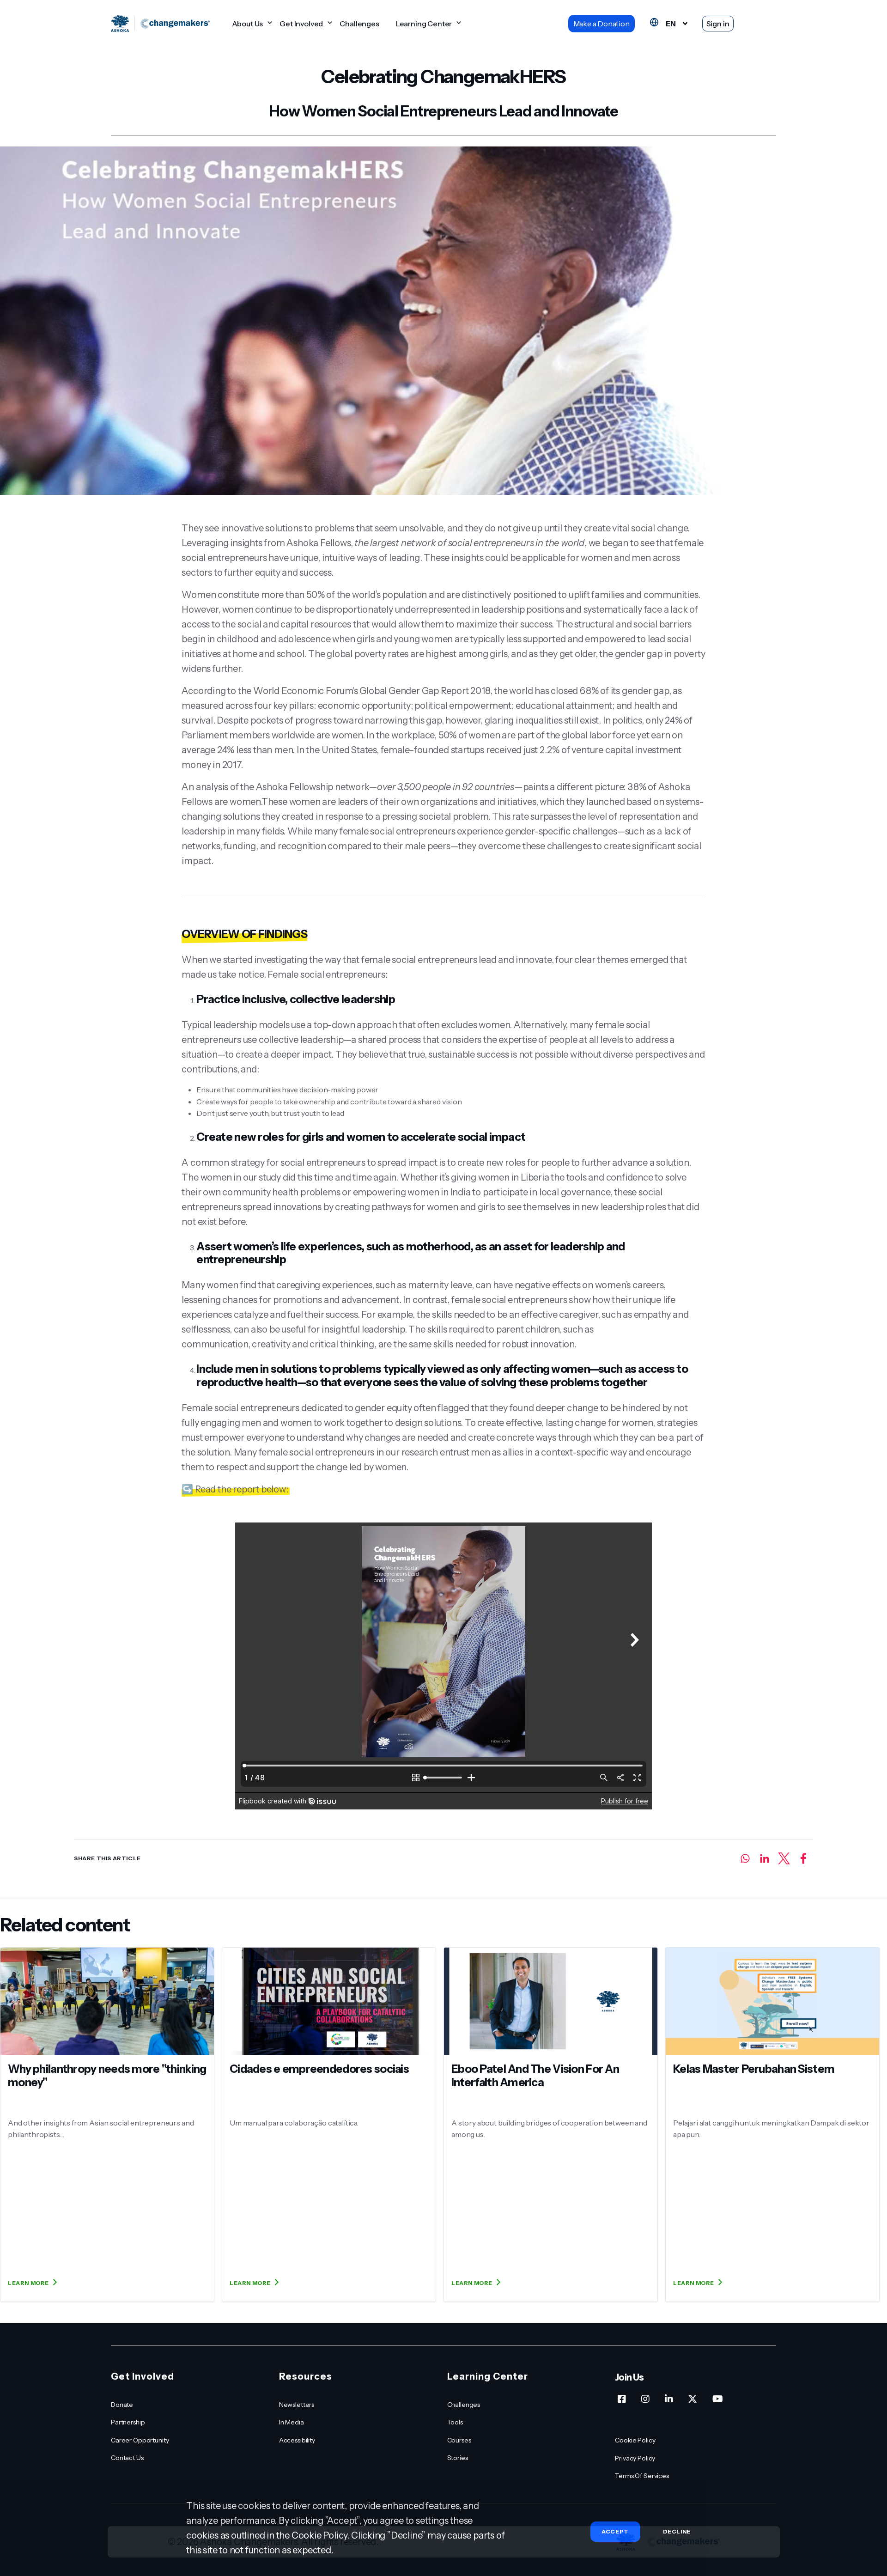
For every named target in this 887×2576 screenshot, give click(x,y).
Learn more (28, 2283)
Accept (615, 2531)
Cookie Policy (635, 2440)
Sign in (718, 24)
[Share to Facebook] (803, 1858)
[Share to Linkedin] (765, 1858)
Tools (455, 2422)
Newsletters (297, 2405)
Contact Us (127, 2458)
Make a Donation (601, 24)
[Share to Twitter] (784, 1858)
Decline (677, 2532)
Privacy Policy (635, 2458)
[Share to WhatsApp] (745, 1858)
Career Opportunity (140, 2440)
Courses (459, 2440)
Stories (458, 2458)
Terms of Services (642, 2476)
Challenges (359, 24)
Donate (122, 2405)
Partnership (128, 2422)
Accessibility (297, 2440)
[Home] (160, 24)
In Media (292, 2422)
